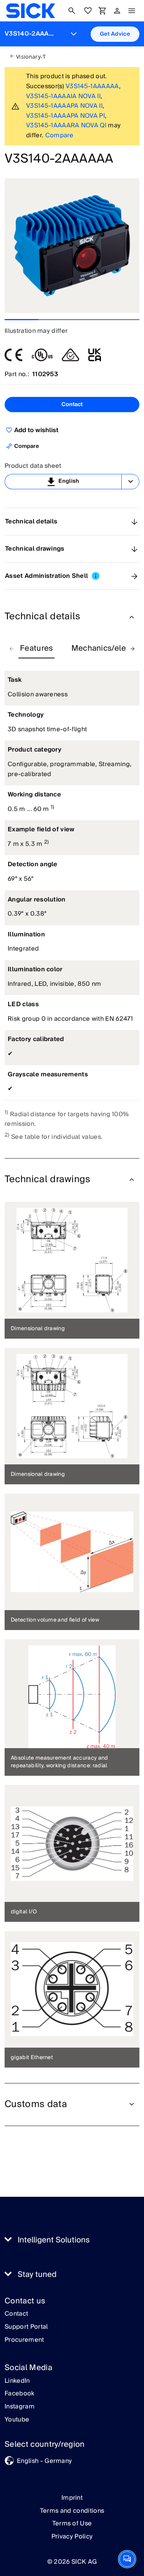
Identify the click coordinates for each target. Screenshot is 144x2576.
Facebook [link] (20, 2394)
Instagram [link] (20, 2407)
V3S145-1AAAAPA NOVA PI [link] (65, 116)
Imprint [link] (72, 2498)
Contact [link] (16, 2314)
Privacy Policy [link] (72, 2537)
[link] (31, 11)
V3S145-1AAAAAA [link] (92, 86)
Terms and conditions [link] (72, 2511)
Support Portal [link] (26, 2327)
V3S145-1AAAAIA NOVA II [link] (63, 96)
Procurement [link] (24, 2340)
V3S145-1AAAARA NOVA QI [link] (66, 125)
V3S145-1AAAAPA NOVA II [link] (64, 106)
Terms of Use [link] (72, 2523)
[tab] (36, 649)
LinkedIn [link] (17, 2381)
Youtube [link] (17, 2420)
